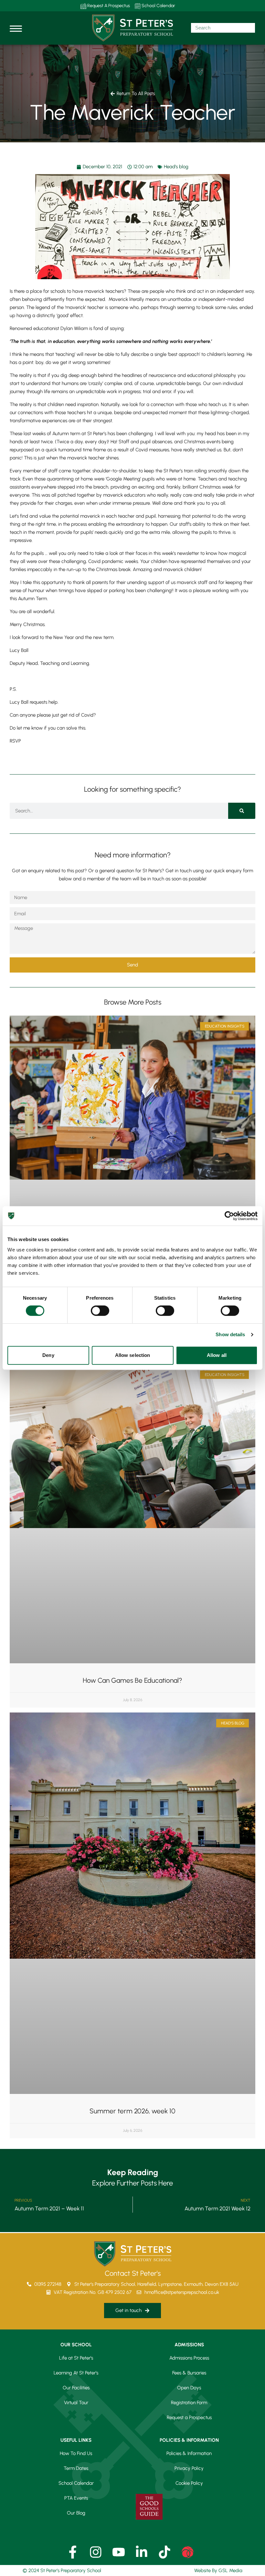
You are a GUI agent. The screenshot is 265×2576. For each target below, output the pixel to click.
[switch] (100, 1311)
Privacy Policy (189, 2468)
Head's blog (176, 167)
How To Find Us (76, 2453)
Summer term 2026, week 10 (132, 2111)
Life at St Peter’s (76, 2358)
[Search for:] (223, 28)
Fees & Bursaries (189, 2373)
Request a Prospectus (189, 2417)
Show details (230, 1334)
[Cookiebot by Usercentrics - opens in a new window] (229, 1216)
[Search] (242, 811)
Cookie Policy (189, 2483)
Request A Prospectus (108, 6)
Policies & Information (189, 2453)
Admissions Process (189, 2358)
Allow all (217, 1355)
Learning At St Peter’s (76, 2373)
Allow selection (133, 1355)
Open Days (189, 2388)
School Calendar (158, 6)
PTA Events (76, 2498)
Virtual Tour (76, 2403)
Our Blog (76, 2513)
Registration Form (189, 2403)
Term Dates (76, 2468)
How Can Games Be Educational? (132, 1680)
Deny (48, 1355)
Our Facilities (76, 2388)
